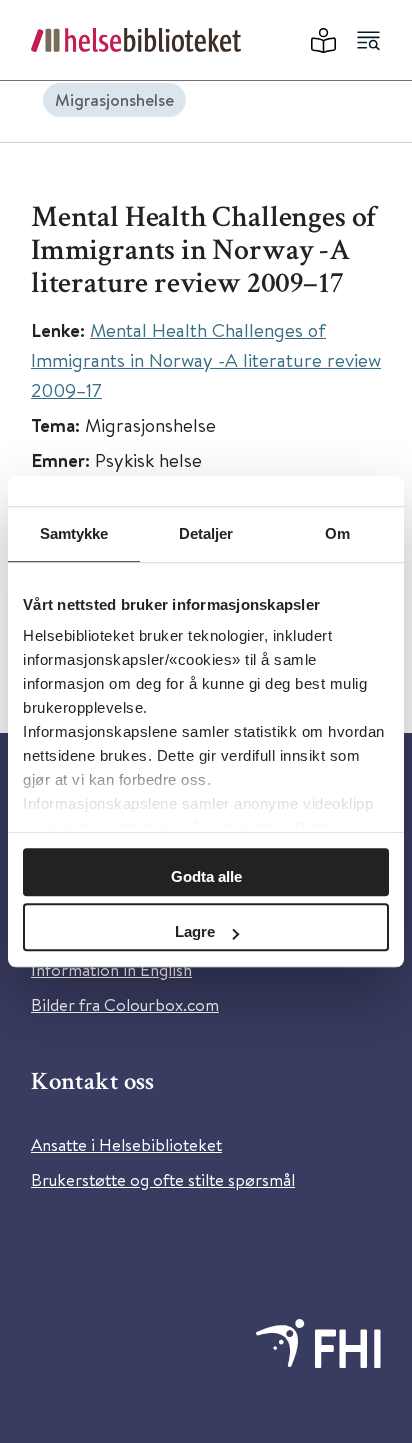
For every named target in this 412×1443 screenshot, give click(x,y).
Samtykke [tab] (74, 533)
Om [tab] (337, 533)
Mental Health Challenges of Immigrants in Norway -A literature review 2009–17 (206, 359)
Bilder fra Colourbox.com (125, 1004)
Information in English (111, 969)
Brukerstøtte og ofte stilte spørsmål (163, 1179)
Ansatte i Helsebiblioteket (126, 1144)
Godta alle (206, 876)
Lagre (195, 931)
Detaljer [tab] (206, 533)
